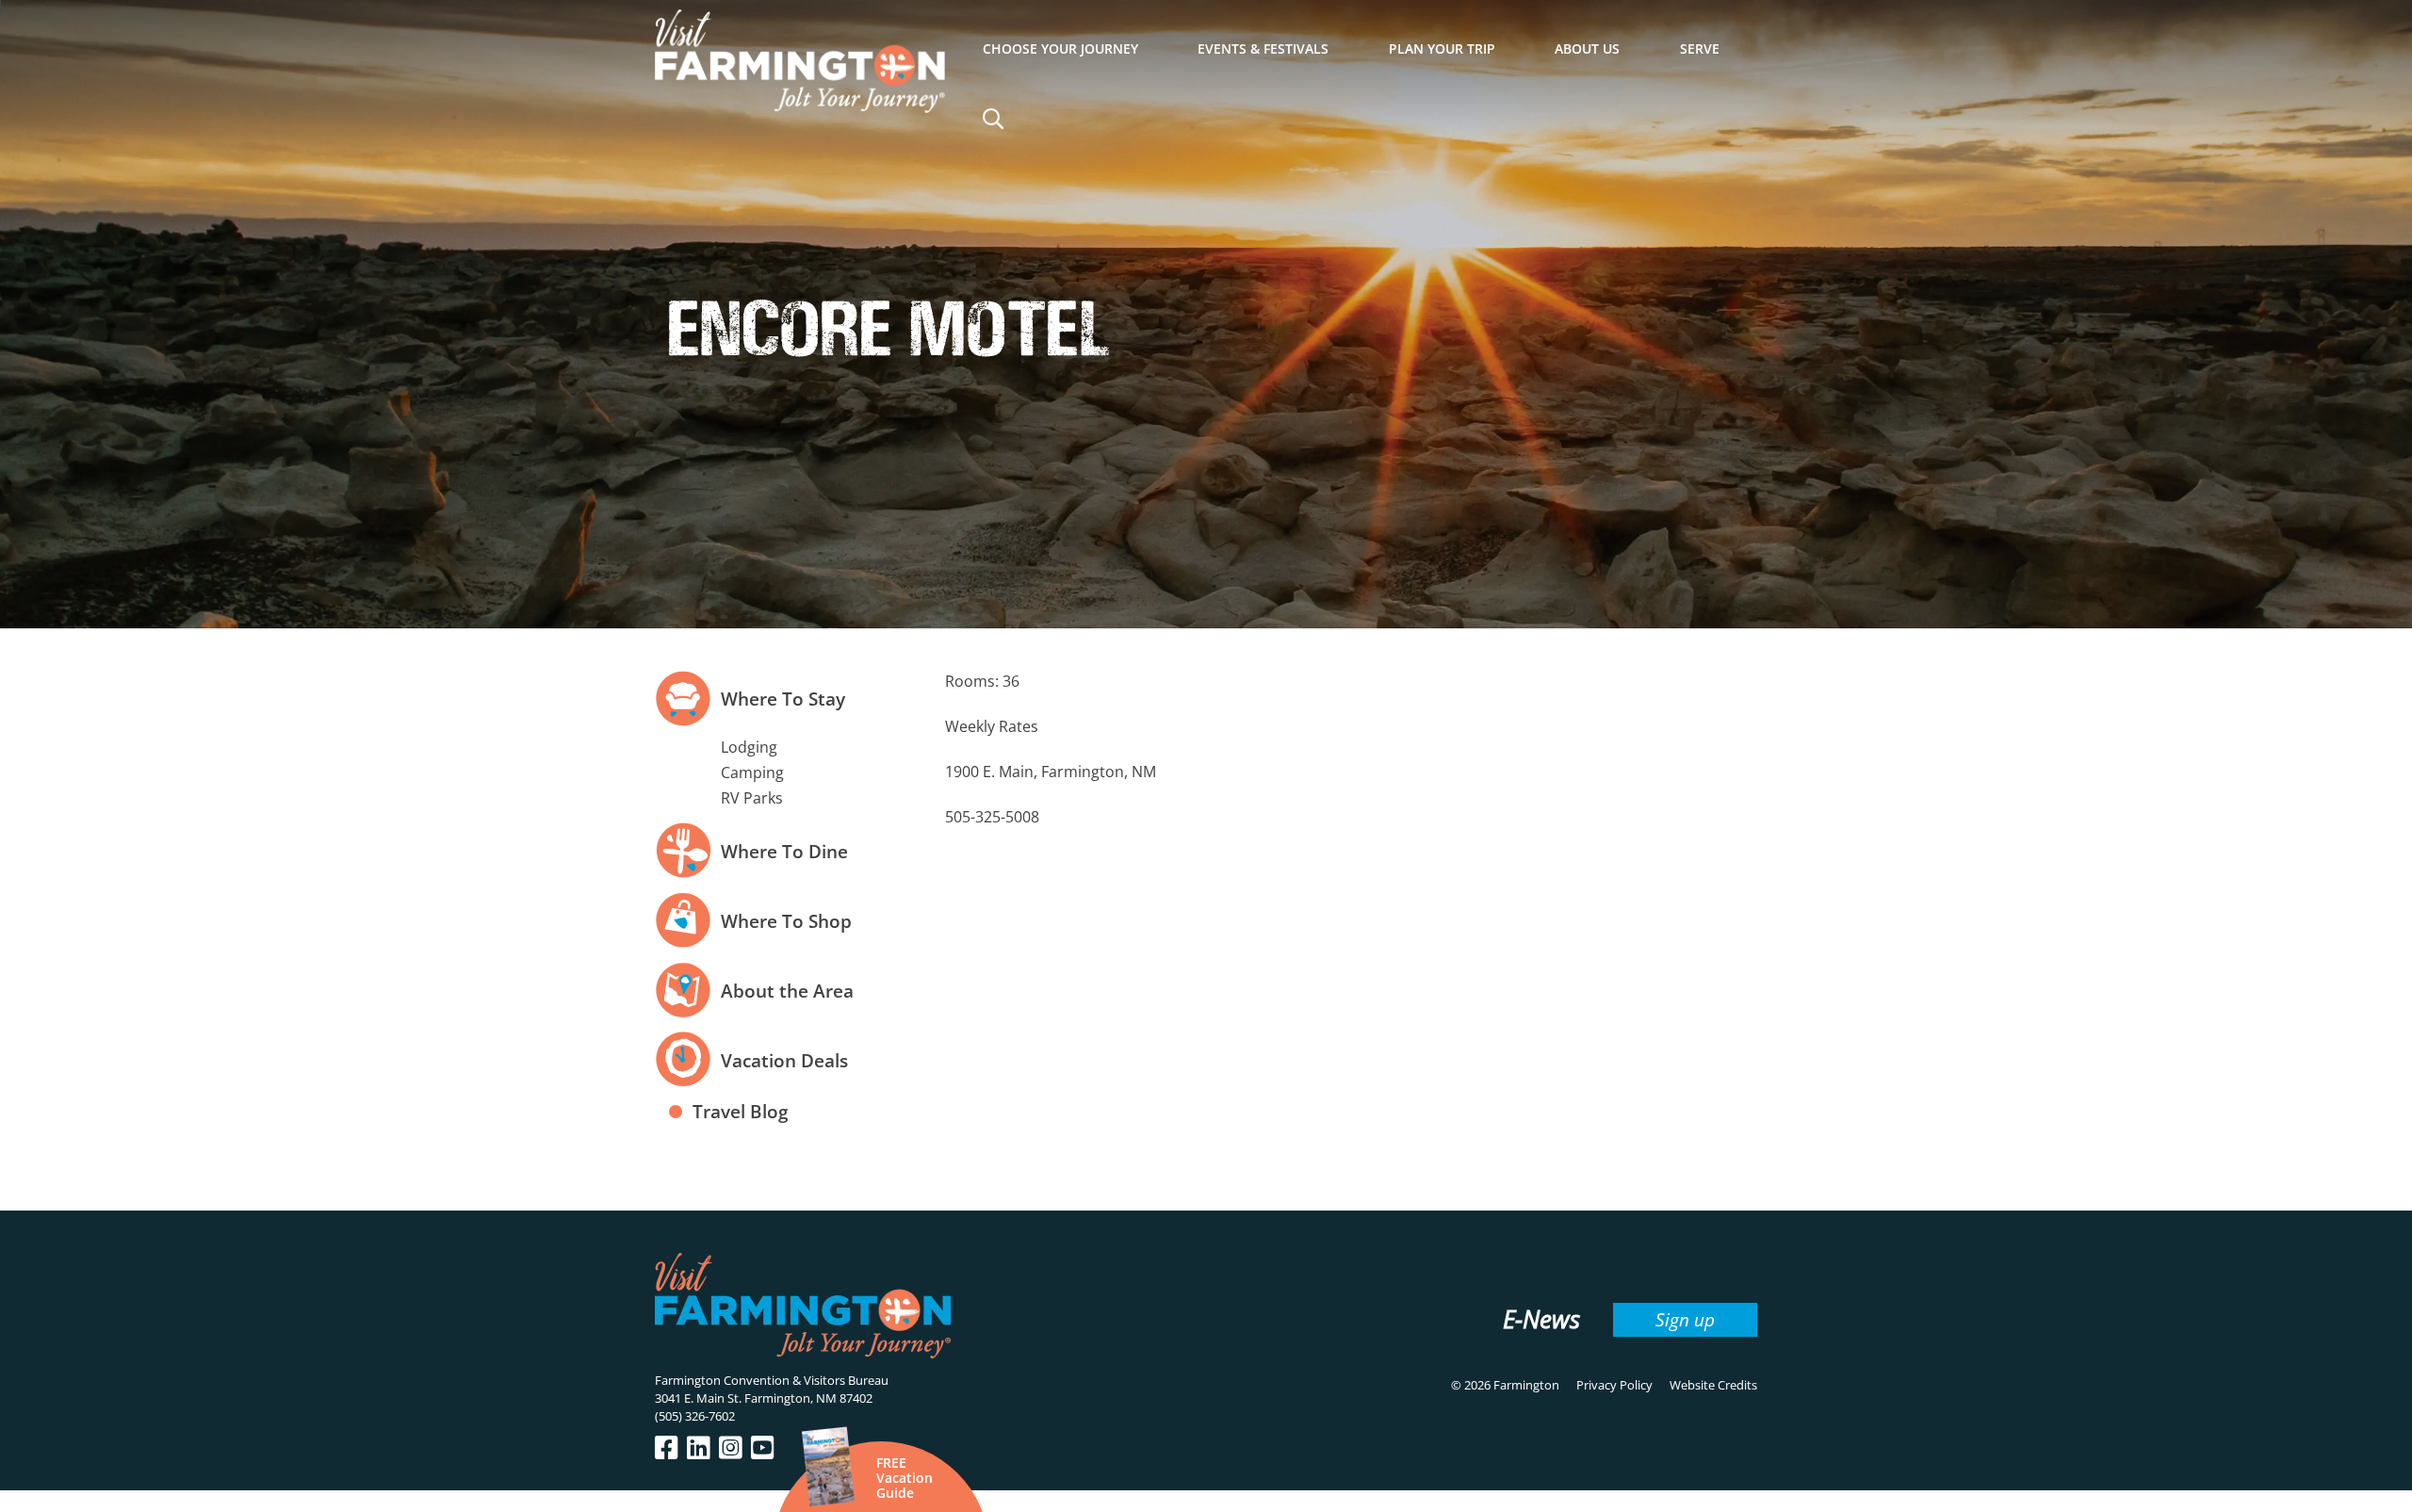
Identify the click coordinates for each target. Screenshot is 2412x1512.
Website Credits (1713, 1385)
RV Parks (752, 798)
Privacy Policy (1614, 1385)
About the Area (787, 991)
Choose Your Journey (1060, 49)
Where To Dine (784, 851)
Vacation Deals (784, 1060)
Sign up (1685, 1319)
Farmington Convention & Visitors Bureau (772, 1380)
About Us (1587, 49)
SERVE (1700, 49)
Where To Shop (786, 921)
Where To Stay (783, 699)
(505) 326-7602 (695, 1416)
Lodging (749, 747)
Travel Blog (741, 1111)
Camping (752, 772)
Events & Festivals (1263, 49)
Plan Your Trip (1442, 49)
